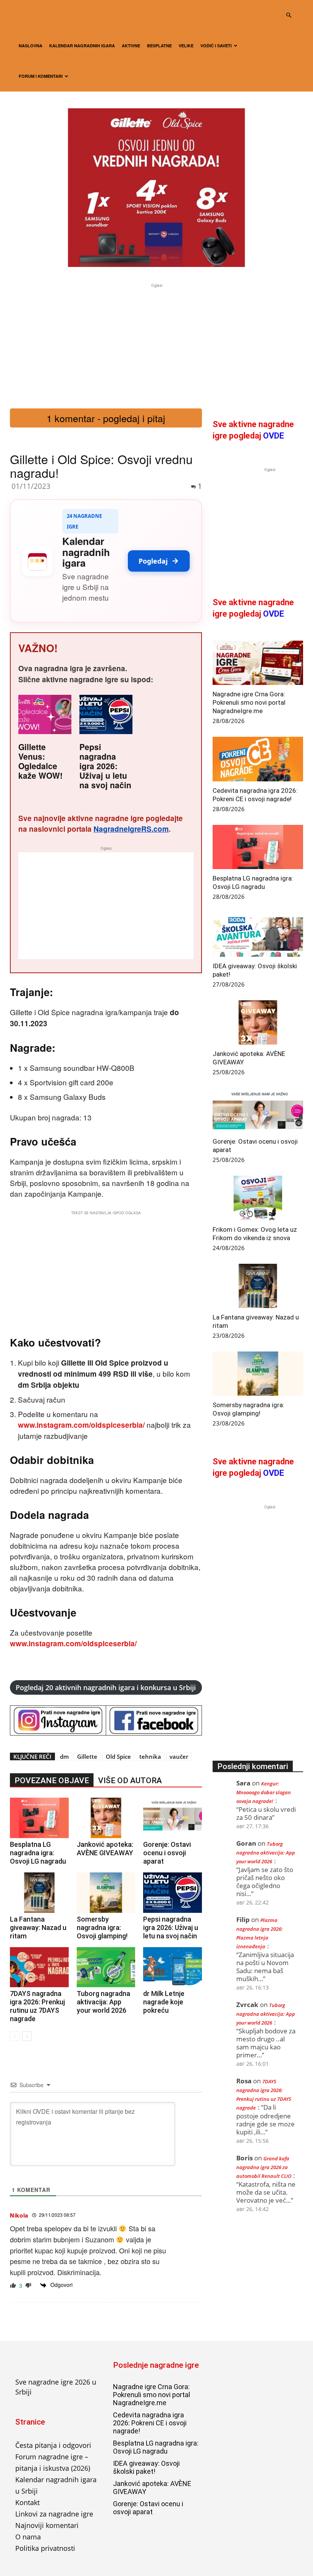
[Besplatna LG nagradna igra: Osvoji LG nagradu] (39, 1818)
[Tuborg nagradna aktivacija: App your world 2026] (106, 1967)
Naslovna (31, 46)
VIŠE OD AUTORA (130, 1781)
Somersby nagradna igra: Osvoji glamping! (102, 1928)
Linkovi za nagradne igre (54, 2514)
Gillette (87, 1756)
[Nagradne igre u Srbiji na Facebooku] (154, 1720)
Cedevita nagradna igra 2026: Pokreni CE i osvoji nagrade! (150, 2423)
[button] (289, 15)
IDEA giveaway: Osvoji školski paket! (146, 2467)
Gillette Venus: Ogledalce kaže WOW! (40, 761)
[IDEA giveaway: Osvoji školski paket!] (258, 935)
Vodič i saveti (216, 46)
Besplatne (159, 46)
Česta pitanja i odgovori (53, 2445)
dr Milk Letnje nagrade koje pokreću (164, 2002)
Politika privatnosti (45, 2548)
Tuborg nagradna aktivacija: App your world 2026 (103, 2002)
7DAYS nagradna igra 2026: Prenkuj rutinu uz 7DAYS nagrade (37, 2006)
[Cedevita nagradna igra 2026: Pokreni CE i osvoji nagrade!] (258, 759)
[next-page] (27, 2036)
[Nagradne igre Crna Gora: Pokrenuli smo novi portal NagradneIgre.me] (258, 663)
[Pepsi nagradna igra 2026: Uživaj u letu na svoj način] (173, 1893)
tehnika (150, 1756)
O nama (28, 2537)
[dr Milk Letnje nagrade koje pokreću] (173, 1967)
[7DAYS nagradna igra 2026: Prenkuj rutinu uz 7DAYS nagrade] (39, 1967)
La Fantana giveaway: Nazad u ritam (38, 1928)
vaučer (179, 1756)
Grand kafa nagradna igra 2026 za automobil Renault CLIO (264, 2167)
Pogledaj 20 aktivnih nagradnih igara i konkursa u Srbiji (106, 1687)
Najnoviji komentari (47, 2525)
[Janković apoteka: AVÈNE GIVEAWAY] (106, 1818)
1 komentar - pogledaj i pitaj (106, 418)
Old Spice (118, 1756)
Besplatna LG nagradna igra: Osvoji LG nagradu (38, 1853)
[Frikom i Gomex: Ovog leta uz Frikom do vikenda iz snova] (258, 1198)
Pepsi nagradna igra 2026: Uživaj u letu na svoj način (105, 766)
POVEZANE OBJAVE (52, 1781)
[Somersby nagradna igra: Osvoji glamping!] (106, 1893)
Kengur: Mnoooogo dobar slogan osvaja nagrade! (264, 1792)
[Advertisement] (156, 343)
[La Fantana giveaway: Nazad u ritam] (39, 1893)
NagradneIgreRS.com (131, 829)
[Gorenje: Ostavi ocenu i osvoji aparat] (173, 1818)
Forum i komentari (41, 76)
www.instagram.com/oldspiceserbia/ (81, 1425)
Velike (186, 46)
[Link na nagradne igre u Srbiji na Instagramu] (58, 1720)
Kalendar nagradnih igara (82, 46)
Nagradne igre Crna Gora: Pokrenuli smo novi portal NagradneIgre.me (249, 702)
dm (64, 1756)
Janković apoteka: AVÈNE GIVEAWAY (105, 1849)
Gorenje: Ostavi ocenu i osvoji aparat (167, 1853)
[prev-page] (15, 2036)
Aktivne (131, 46)
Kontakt (27, 2502)
